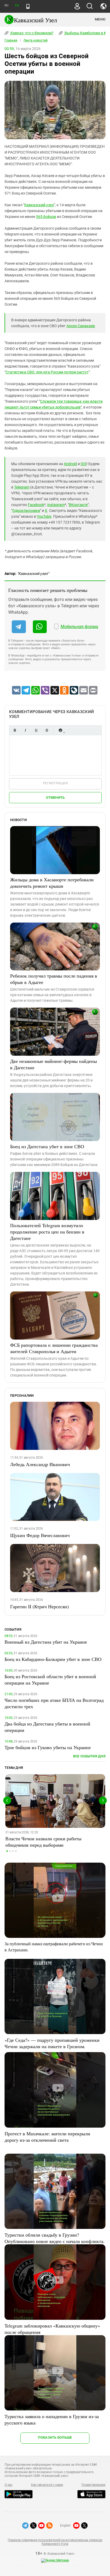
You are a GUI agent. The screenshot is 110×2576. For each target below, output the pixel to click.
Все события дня (89, 1756)
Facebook (36, 505)
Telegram (22, 487)
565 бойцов (46, 217)
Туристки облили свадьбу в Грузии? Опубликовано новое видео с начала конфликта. (55, 2238)
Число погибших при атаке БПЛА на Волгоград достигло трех (54, 1703)
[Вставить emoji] (60, 730)
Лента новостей (36, 40)
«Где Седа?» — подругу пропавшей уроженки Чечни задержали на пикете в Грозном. (52, 2043)
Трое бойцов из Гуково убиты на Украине (48, 1747)
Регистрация (55, 783)
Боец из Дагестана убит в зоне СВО (47, 1146)
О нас (9, 2485)
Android (70, 464)
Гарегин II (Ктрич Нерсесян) (40, 1606)
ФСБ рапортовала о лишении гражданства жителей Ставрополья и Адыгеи (54, 1348)
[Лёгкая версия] (28, 6)
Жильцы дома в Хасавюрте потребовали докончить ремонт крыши (52, 883)
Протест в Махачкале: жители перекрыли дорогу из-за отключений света (47, 2137)
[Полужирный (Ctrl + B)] (15, 730)
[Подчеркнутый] (36, 730)
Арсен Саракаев (81, 326)
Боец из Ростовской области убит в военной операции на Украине (50, 1680)
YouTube (44, 516)
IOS (84, 464)
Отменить (55, 797)
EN (17, 5)
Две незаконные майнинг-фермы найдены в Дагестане (54, 1064)
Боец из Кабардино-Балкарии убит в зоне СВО (53, 1659)
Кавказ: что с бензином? (32, 33)
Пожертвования (93, 2485)
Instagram (56, 505)
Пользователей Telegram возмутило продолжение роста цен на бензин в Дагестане (47, 1232)
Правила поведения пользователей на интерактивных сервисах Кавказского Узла (55, 2542)
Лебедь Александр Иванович (40, 1464)
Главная (11, 40)
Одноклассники (26, 511)
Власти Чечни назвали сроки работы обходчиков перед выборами (43, 1842)
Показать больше (55, 2437)
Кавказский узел (39, 205)
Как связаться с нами (47, 2485)
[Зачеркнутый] (47, 730)
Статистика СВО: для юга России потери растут (47, 372)
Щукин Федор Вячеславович (40, 1535)
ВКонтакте (78, 505)
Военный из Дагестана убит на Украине (46, 1642)
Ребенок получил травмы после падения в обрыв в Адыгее (54, 979)
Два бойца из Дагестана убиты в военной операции (47, 1727)
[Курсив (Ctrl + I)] (25, 730)
